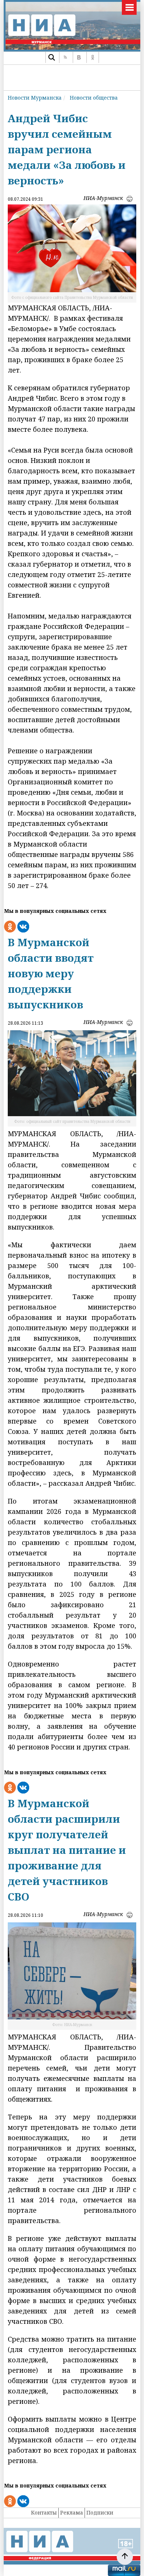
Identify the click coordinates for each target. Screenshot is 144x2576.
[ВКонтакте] (79, 57)
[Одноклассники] (93, 57)
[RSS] (65, 57)
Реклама (72, 2512)
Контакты (44, 2512)
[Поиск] (52, 57)
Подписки (100, 2512)
